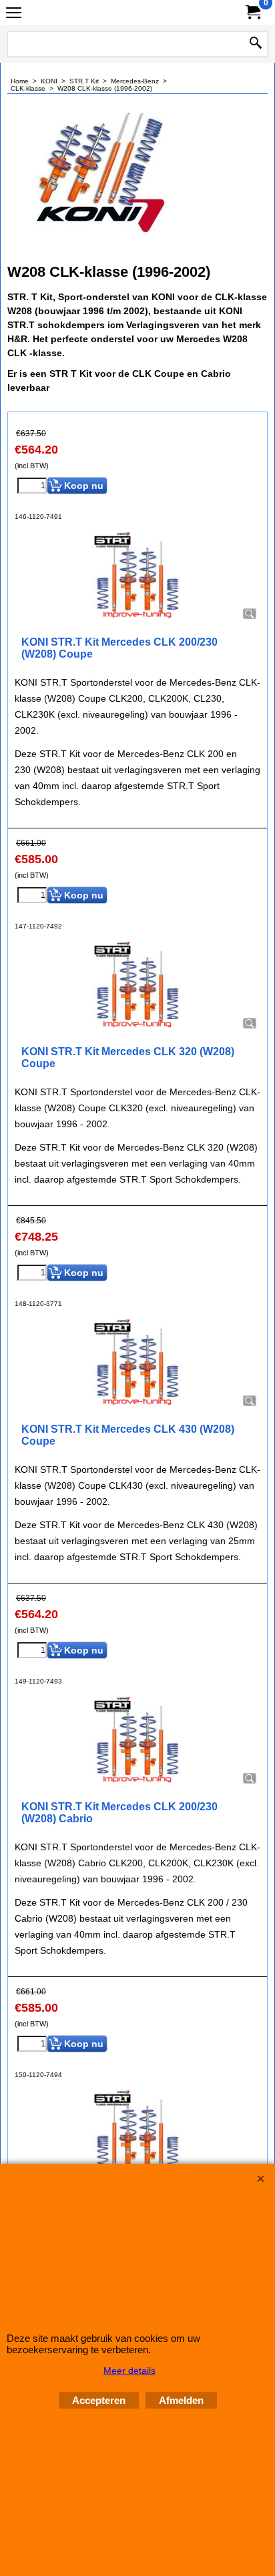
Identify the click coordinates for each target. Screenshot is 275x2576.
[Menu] (14, 14)
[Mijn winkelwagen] (252, 12)
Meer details (129, 2371)
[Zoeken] (256, 44)
